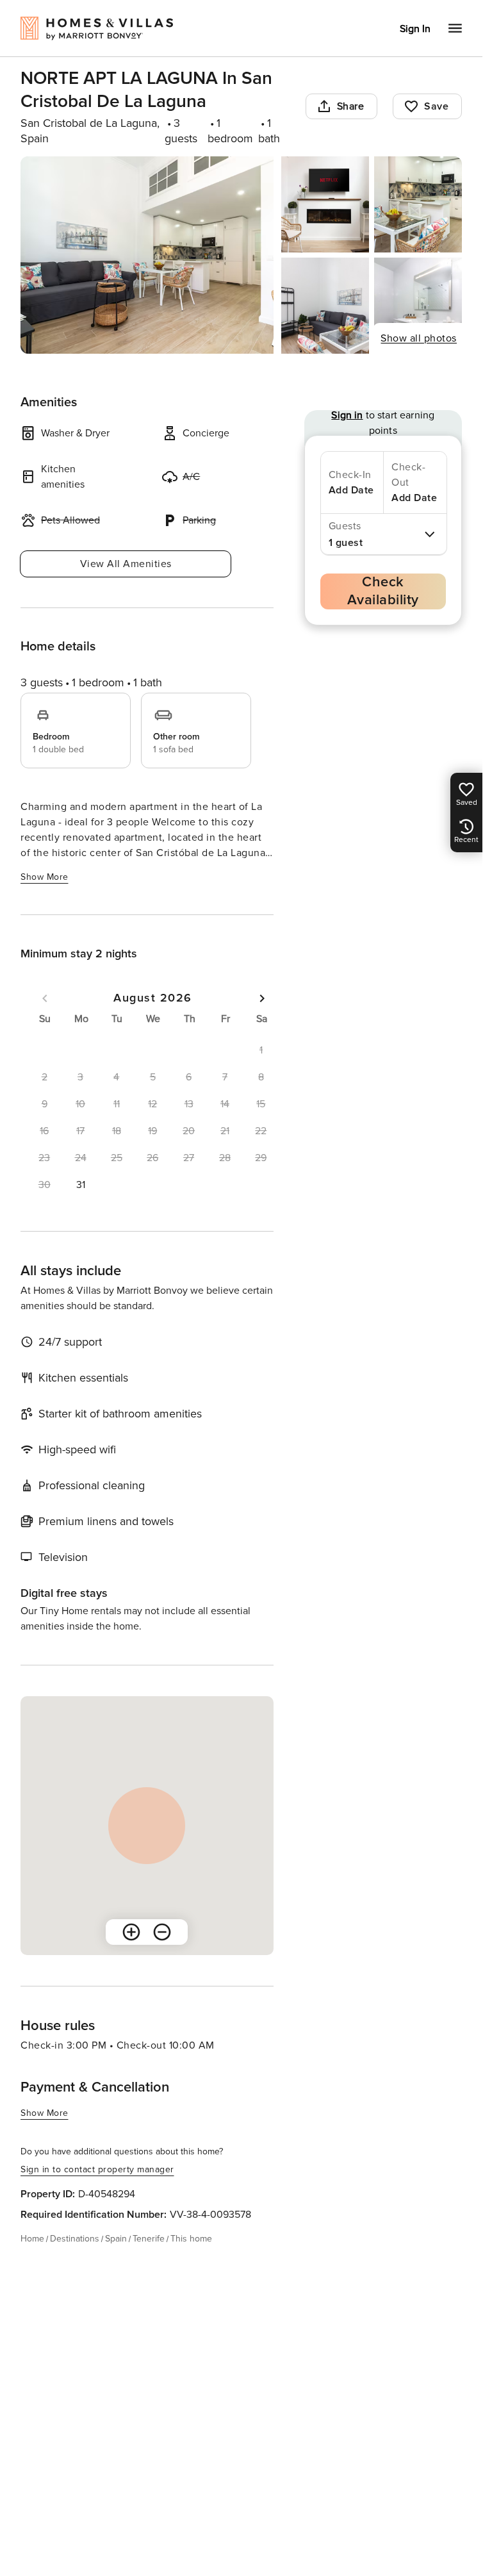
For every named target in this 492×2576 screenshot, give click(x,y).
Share (351, 106)
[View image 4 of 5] (325, 306)
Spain (116, 2239)
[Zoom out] (162, 1932)
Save (436, 106)
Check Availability (383, 591)
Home (32, 2239)
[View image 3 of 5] (418, 204)
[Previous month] (45, 998)
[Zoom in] (131, 1932)
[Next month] (262, 998)
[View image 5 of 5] (418, 306)
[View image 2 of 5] (325, 204)
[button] (80, 1185)
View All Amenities (126, 564)
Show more (45, 877)
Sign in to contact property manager (97, 2169)
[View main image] (147, 255)
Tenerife (149, 2239)
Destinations (75, 2239)
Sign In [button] (415, 29)
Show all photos (419, 338)
